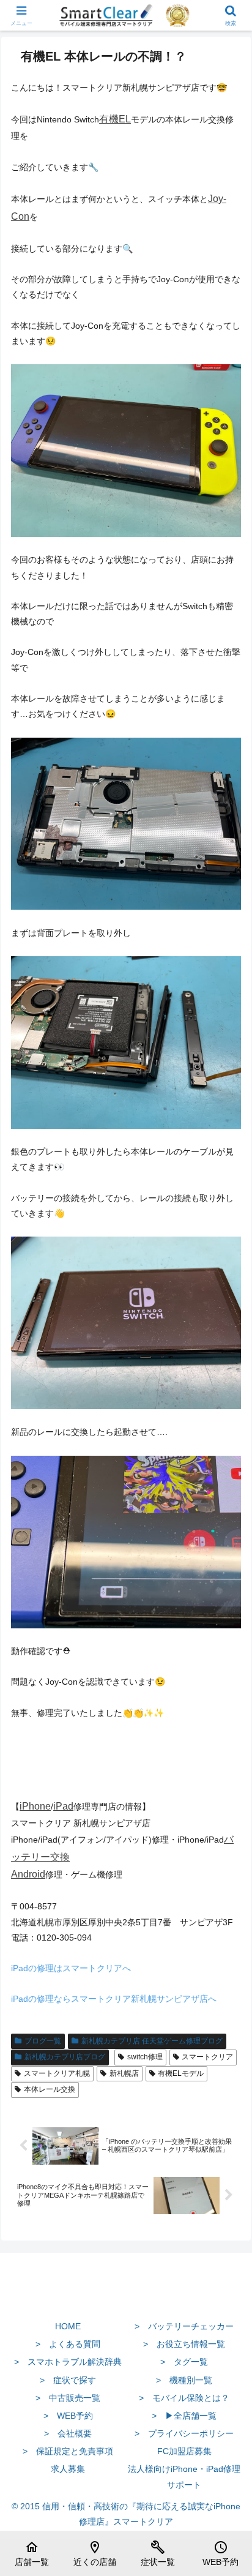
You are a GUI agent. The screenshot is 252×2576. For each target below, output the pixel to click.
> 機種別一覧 (184, 2380)
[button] (227, 1823)
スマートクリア (207, 2057)
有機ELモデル (181, 2073)
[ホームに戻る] (126, 2297)
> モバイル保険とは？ (184, 2398)
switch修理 (145, 2057)
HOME (68, 2326)
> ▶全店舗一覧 (184, 2416)
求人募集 (68, 2469)
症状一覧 (158, 2553)
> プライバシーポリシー (184, 2433)
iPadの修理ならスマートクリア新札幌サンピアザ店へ (114, 1999)
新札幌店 (124, 2073)
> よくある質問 (68, 2344)
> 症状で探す (68, 2380)
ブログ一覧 (43, 2041)
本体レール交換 (50, 2089)
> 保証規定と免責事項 (68, 2451)
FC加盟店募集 (184, 2451)
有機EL (115, 119)
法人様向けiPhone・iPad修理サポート (184, 2477)
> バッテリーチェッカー (184, 2326)
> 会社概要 (68, 2433)
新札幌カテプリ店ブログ (65, 2057)
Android (28, 1874)
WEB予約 (220, 2553)
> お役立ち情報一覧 (184, 2344)
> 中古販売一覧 (68, 2398)
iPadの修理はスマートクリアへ (71, 1968)
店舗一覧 (32, 2553)
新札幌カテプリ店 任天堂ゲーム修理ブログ (152, 2041)
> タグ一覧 (184, 2362)
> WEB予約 (68, 2416)
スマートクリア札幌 (57, 2073)
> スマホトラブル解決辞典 (68, 2362)
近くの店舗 (95, 2553)
